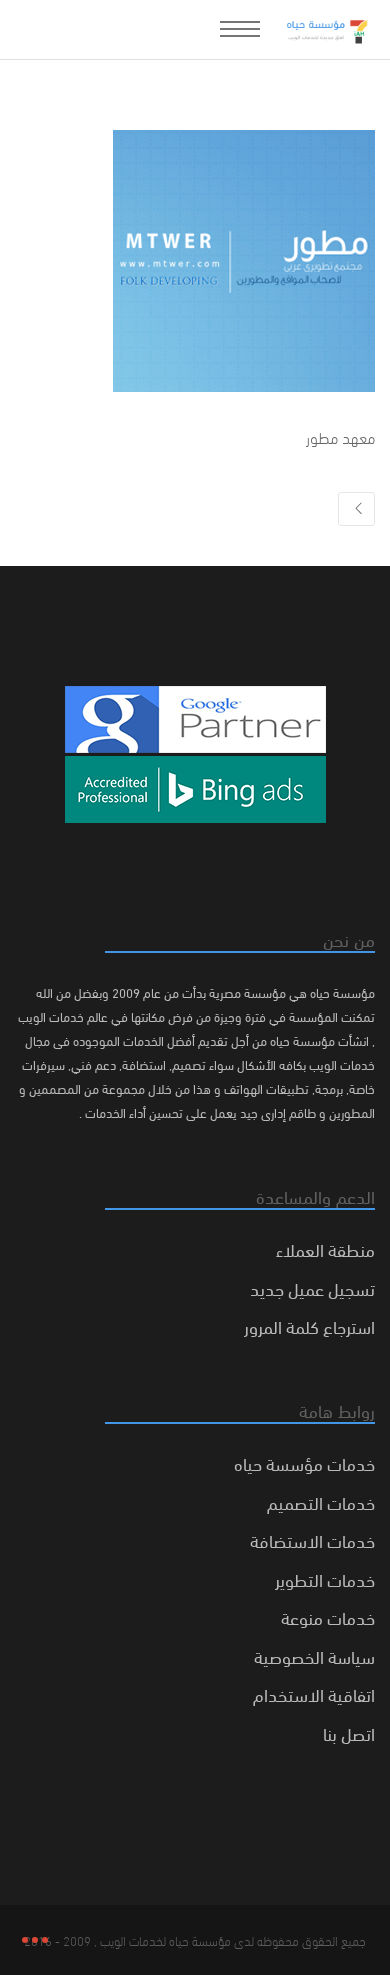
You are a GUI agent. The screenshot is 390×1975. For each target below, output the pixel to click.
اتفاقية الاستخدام (314, 1693)
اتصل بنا (349, 1732)
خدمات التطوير (325, 1578)
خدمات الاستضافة (312, 1539)
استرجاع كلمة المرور (309, 1325)
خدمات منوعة (328, 1616)
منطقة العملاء (325, 1248)
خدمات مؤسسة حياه (304, 1462)
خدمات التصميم (321, 1501)
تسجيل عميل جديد (312, 1287)
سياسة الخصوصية (314, 1655)
